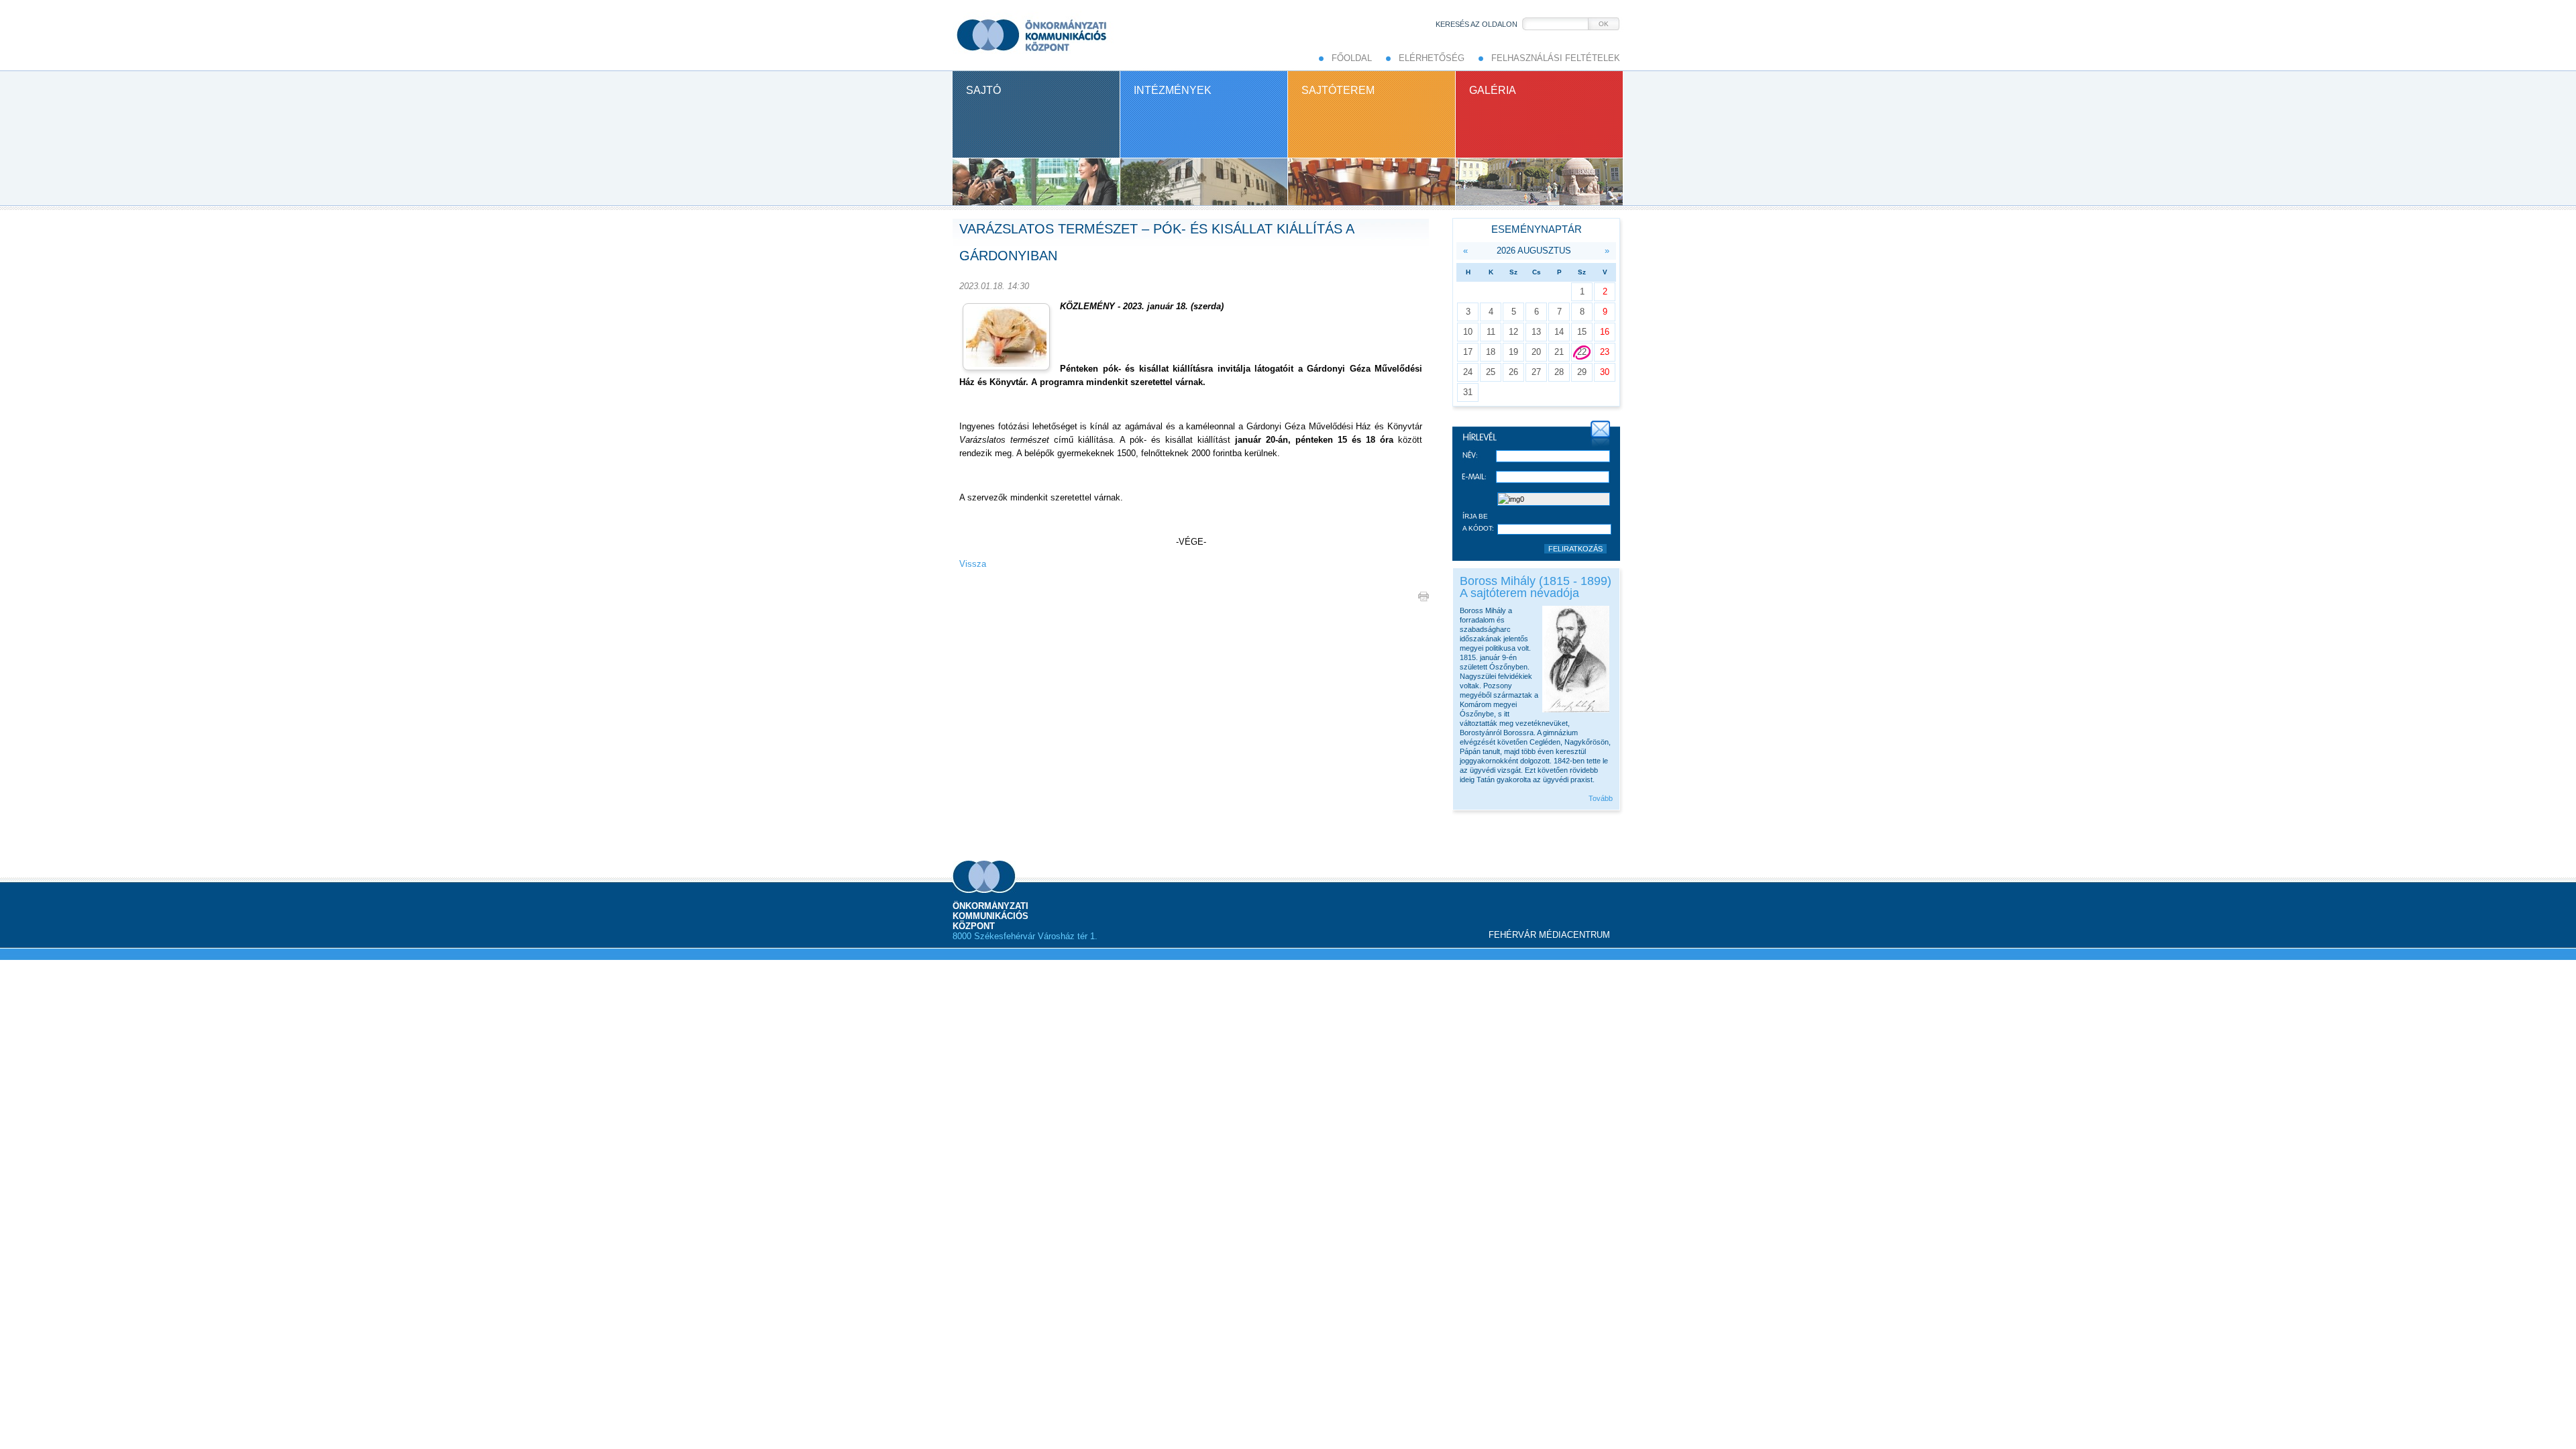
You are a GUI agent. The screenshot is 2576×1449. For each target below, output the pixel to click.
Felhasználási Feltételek (1556, 58)
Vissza (973, 564)
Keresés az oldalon (1477, 24)
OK (1604, 24)
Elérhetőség (1432, 58)
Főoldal (1352, 58)
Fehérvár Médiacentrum (1549, 935)
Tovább (1601, 798)
